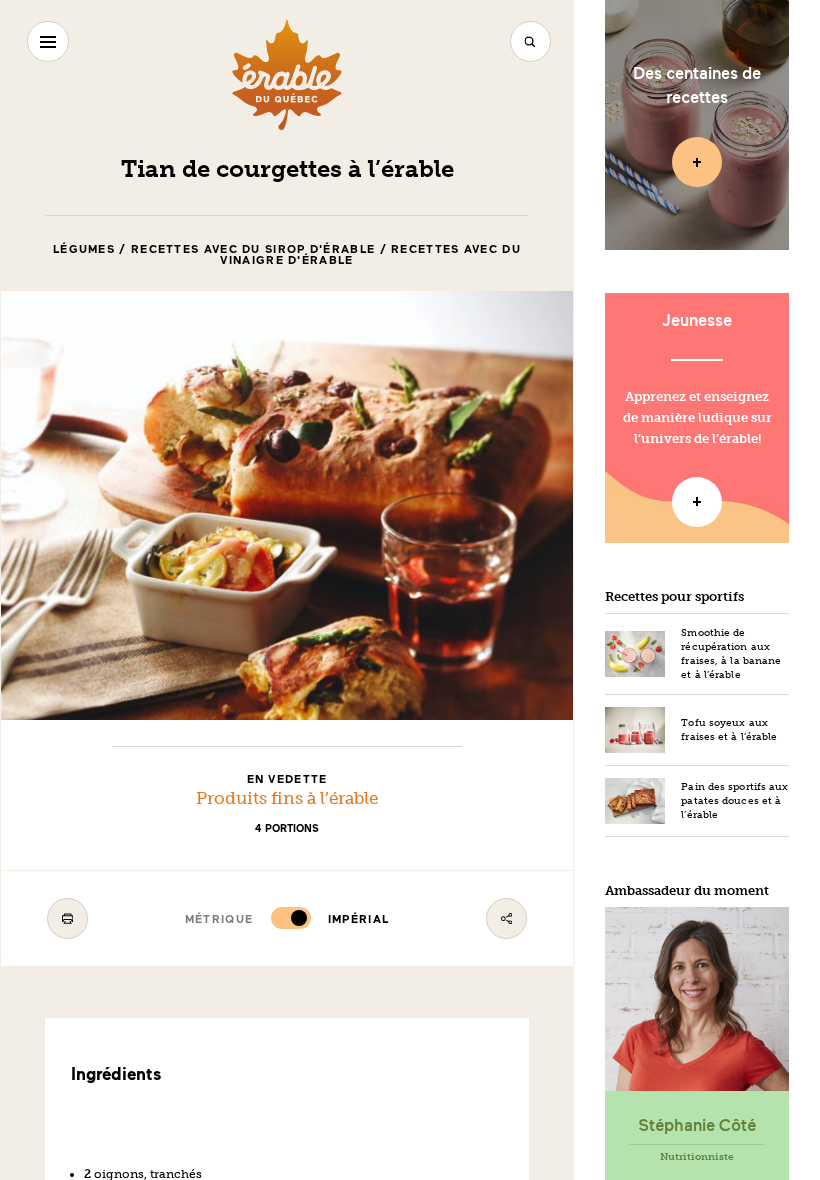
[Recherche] (530, 41)
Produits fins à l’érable (287, 798)
